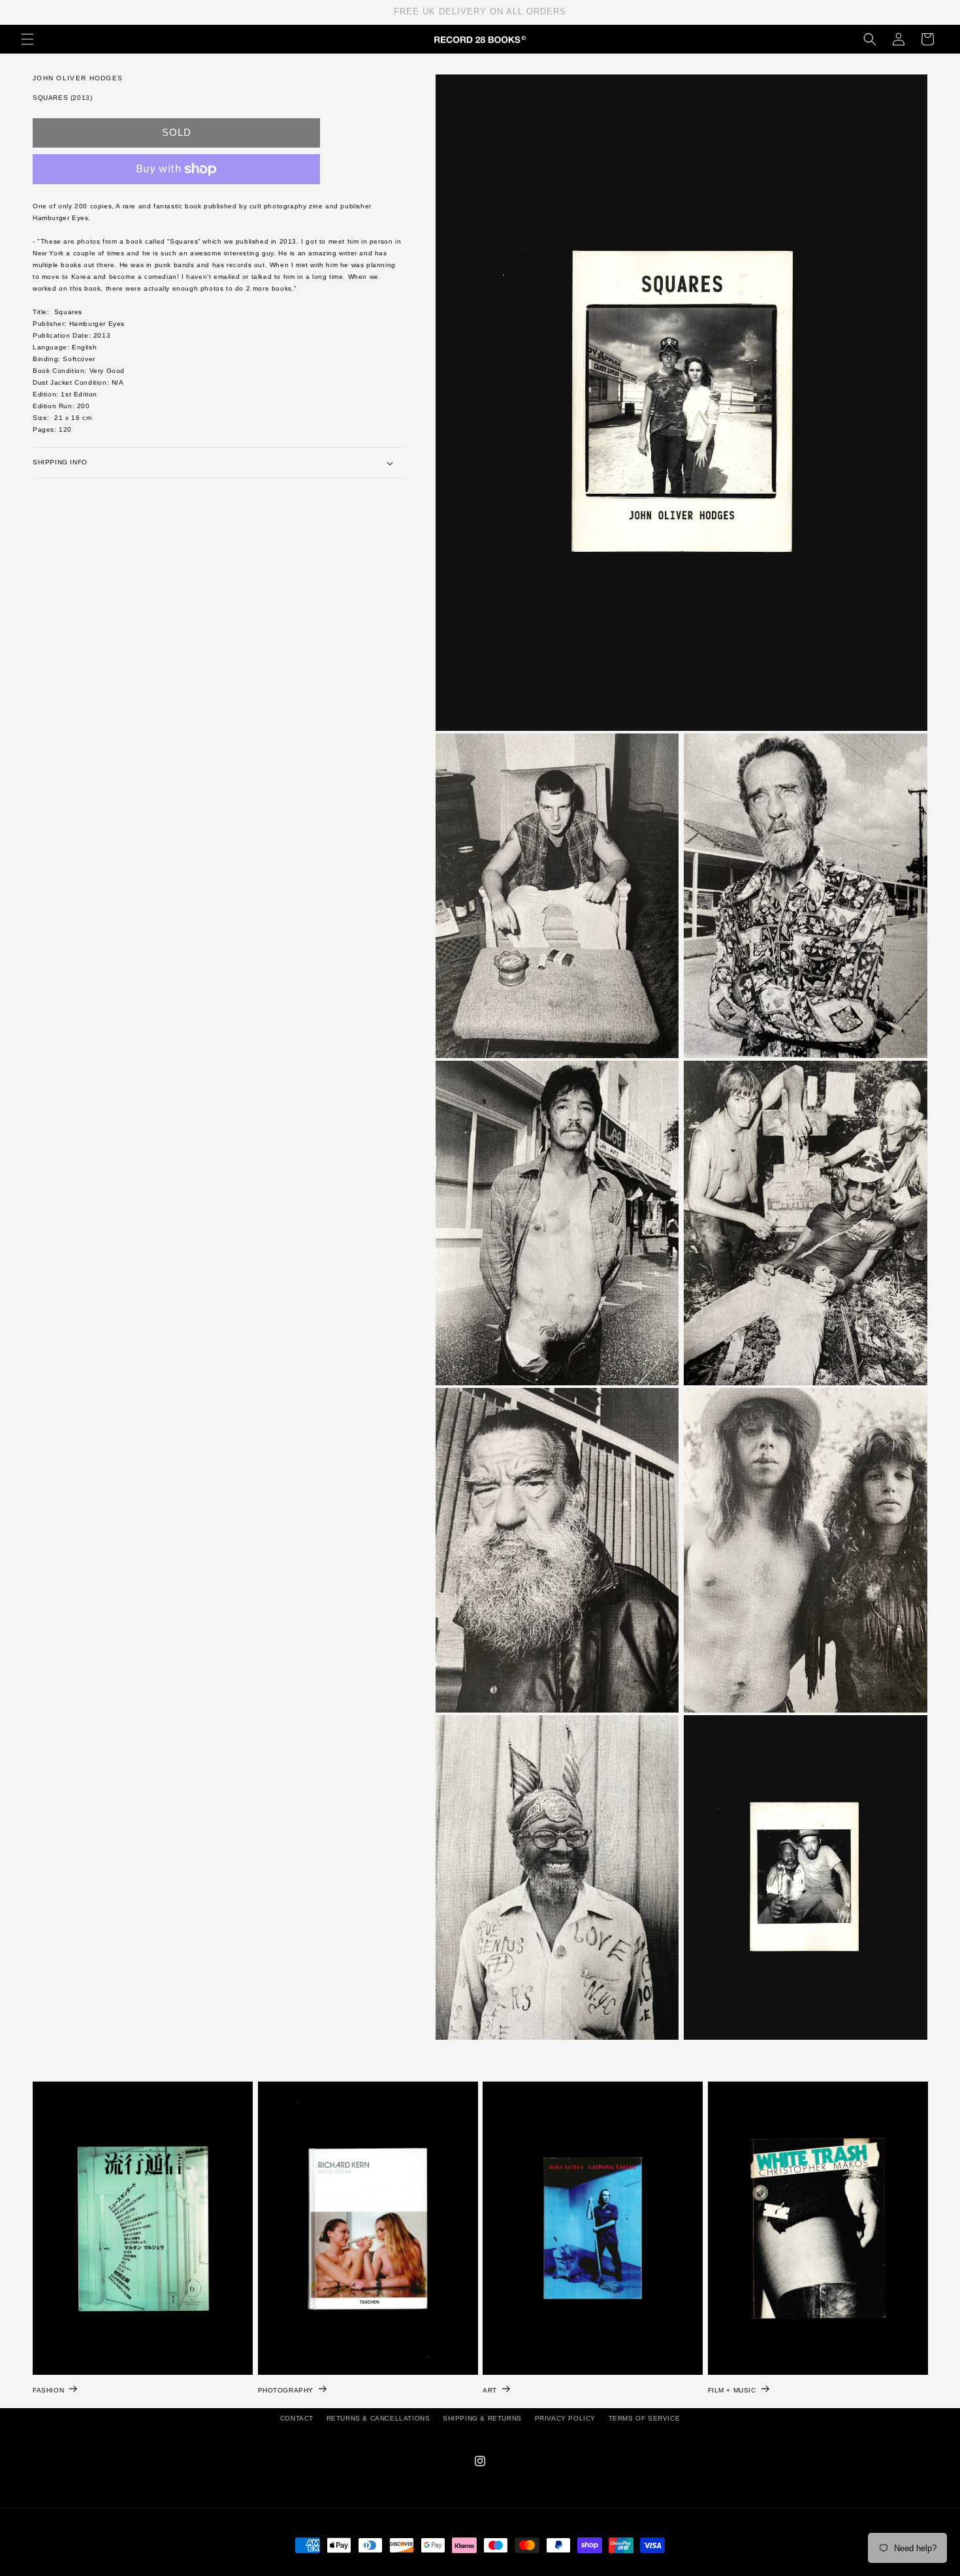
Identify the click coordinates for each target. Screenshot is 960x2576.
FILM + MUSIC (732, 2390)
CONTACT (297, 2418)
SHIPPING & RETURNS (482, 2418)
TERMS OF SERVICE (645, 2418)
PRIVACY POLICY (565, 2418)
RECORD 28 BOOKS (496, 2569)
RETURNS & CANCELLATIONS (378, 2418)
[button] (27, 39)
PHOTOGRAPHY (286, 2390)
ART (490, 2390)
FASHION (48, 2390)
